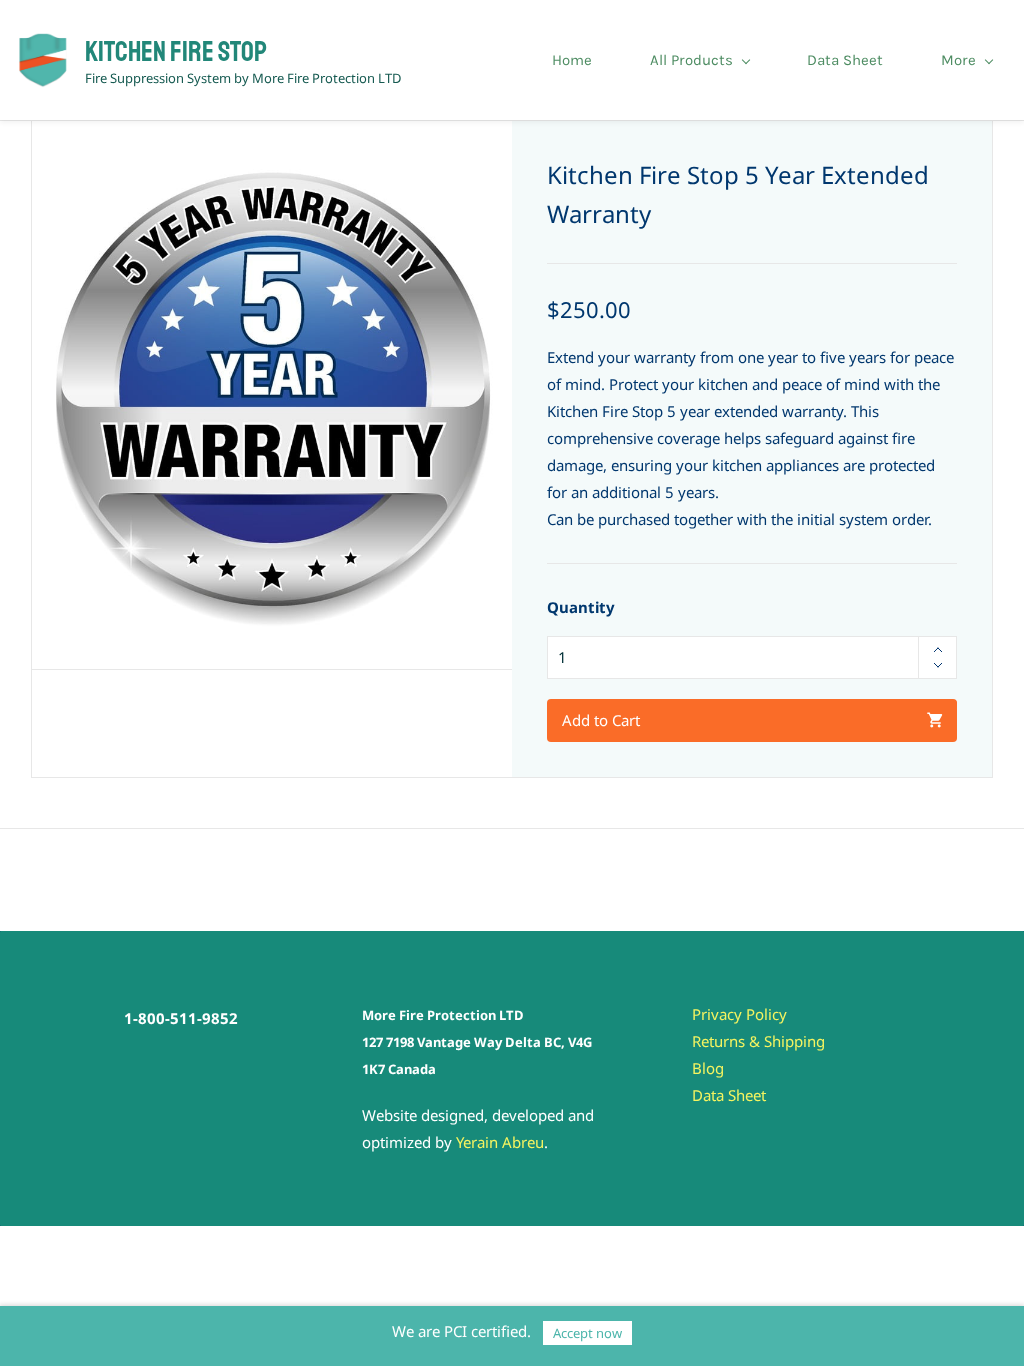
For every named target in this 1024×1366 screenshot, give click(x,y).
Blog (708, 1068)
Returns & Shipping (758, 1041)
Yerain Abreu (500, 1142)
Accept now (587, 1333)
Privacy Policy (739, 1014)
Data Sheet (729, 1095)
